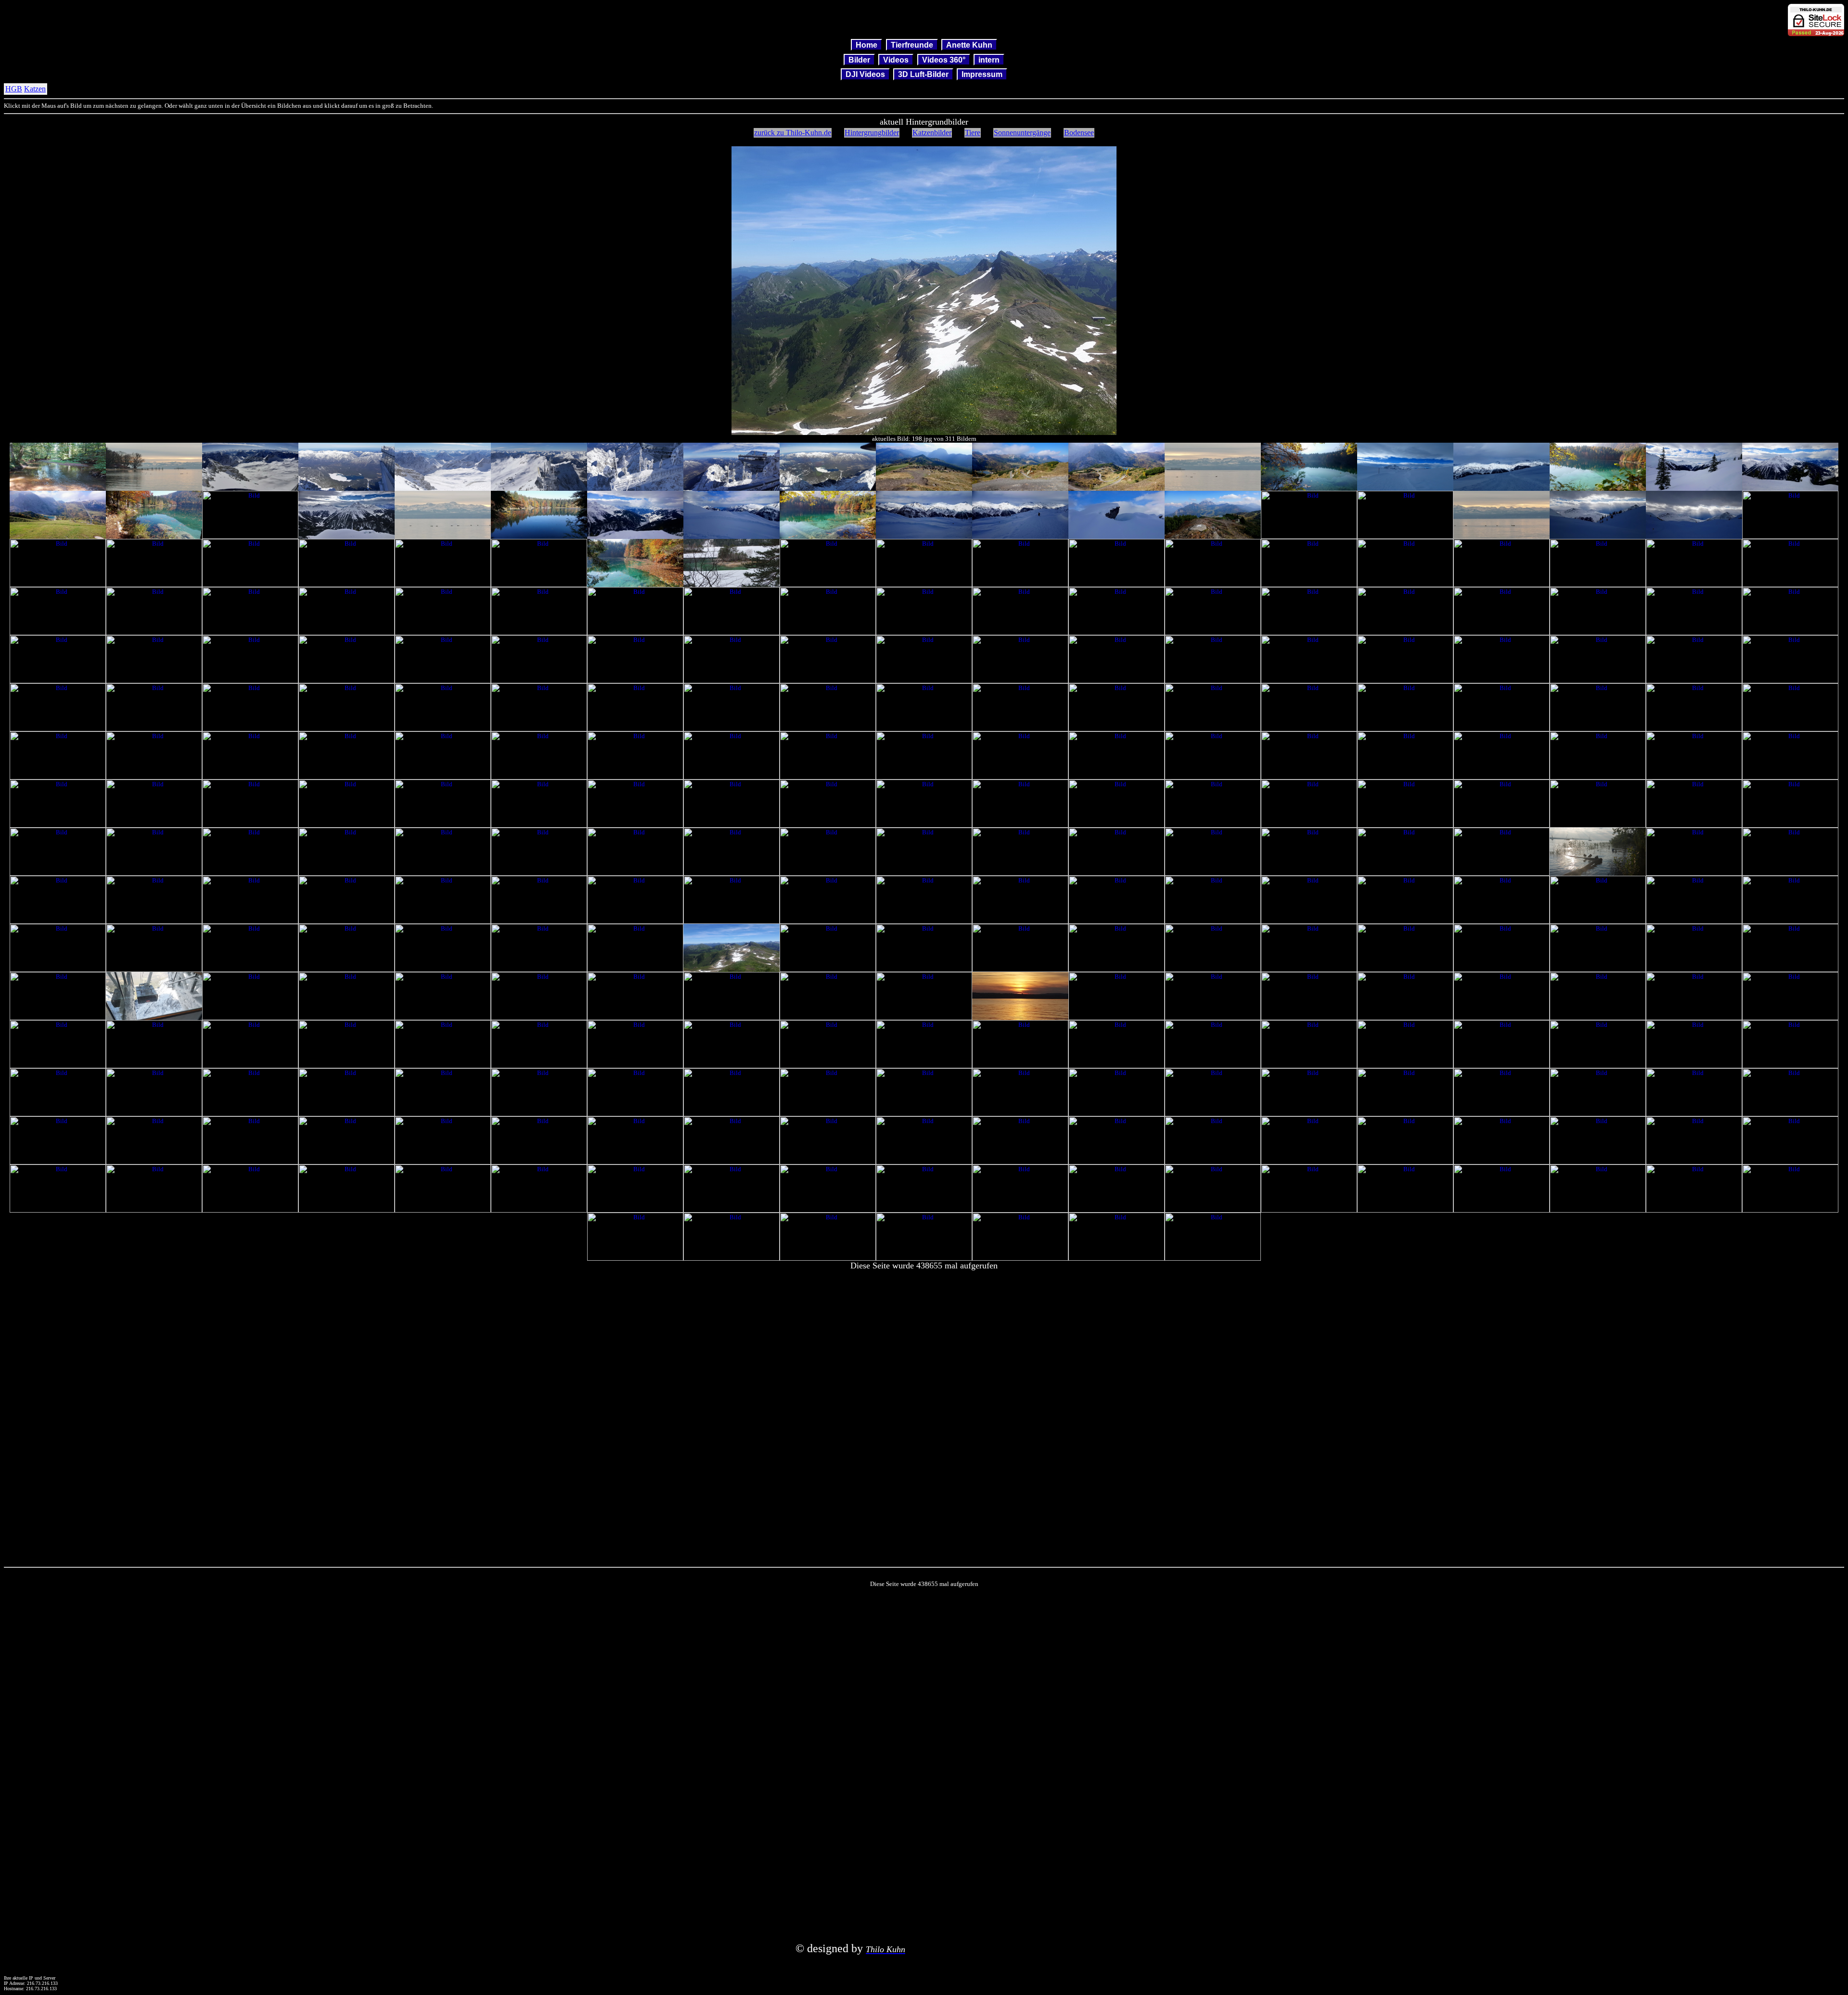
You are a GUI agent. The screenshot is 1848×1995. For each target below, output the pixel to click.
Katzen (35, 89)
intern (989, 59)
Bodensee (1079, 133)
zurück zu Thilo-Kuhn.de (793, 133)
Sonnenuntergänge (1022, 133)
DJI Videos (865, 74)
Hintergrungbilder (872, 133)
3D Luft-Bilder (923, 74)
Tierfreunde (912, 45)
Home (866, 45)
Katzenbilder (932, 133)
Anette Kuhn (969, 45)
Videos (896, 59)
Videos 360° (944, 59)
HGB (14, 89)
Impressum (982, 74)
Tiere (973, 133)
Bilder (859, 59)
